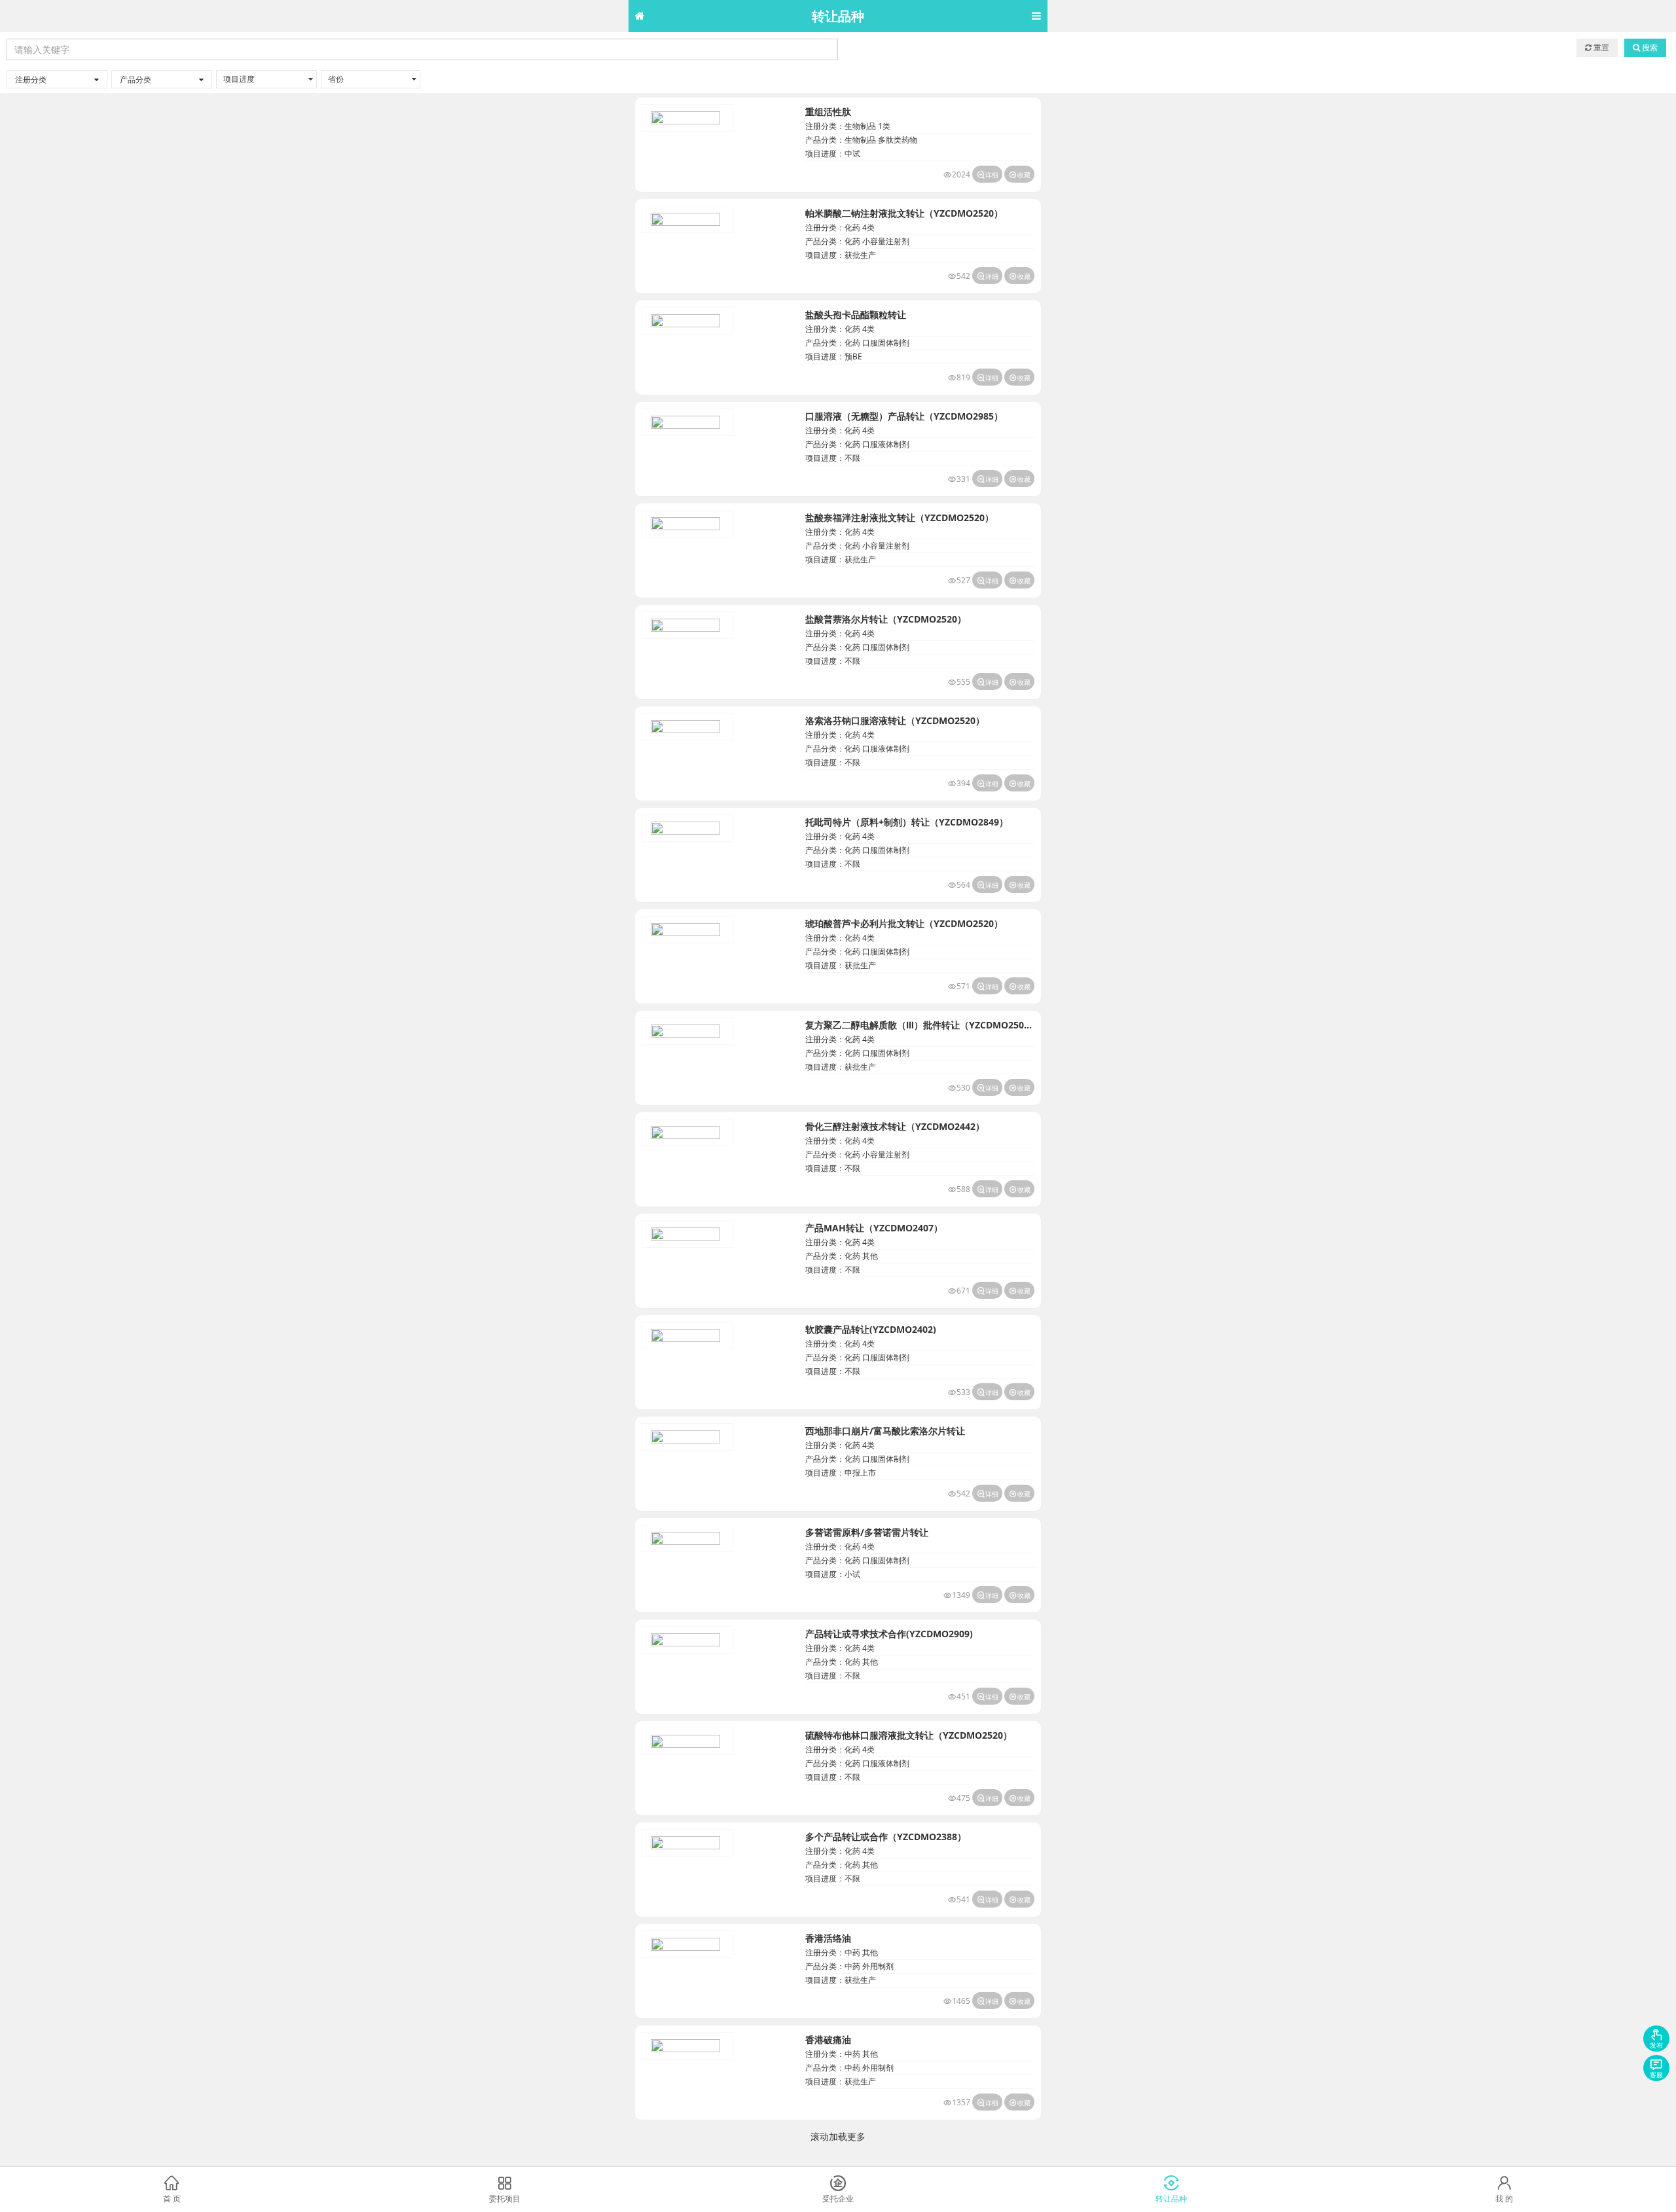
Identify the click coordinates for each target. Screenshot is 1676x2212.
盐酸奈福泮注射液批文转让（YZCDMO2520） (900, 517)
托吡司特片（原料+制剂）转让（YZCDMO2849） (907, 822)
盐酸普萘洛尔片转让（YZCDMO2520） (886, 619)
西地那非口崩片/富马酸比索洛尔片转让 (885, 1431)
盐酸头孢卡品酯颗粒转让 (856, 315)
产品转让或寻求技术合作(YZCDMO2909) (889, 1634)
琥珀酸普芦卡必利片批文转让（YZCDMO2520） (904, 923)
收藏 (1019, 175)
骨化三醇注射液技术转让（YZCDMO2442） (895, 1126)
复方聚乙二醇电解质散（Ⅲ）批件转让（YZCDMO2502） (922, 1025)
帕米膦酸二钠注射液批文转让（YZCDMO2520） (904, 213)
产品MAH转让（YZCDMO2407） (874, 1228)
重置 (1600, 47)
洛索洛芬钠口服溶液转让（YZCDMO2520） (895, 720)
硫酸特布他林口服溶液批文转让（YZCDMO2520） (909, 1735)
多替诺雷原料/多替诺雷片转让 (867, 1532)
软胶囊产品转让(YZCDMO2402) (871, 1329)
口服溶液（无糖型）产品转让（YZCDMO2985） (904, 416)
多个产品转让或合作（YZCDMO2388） (886, 1837)
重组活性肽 (828, 112)
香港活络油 (828, 1938)
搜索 (1649, 47)
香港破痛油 (828, 2040)
